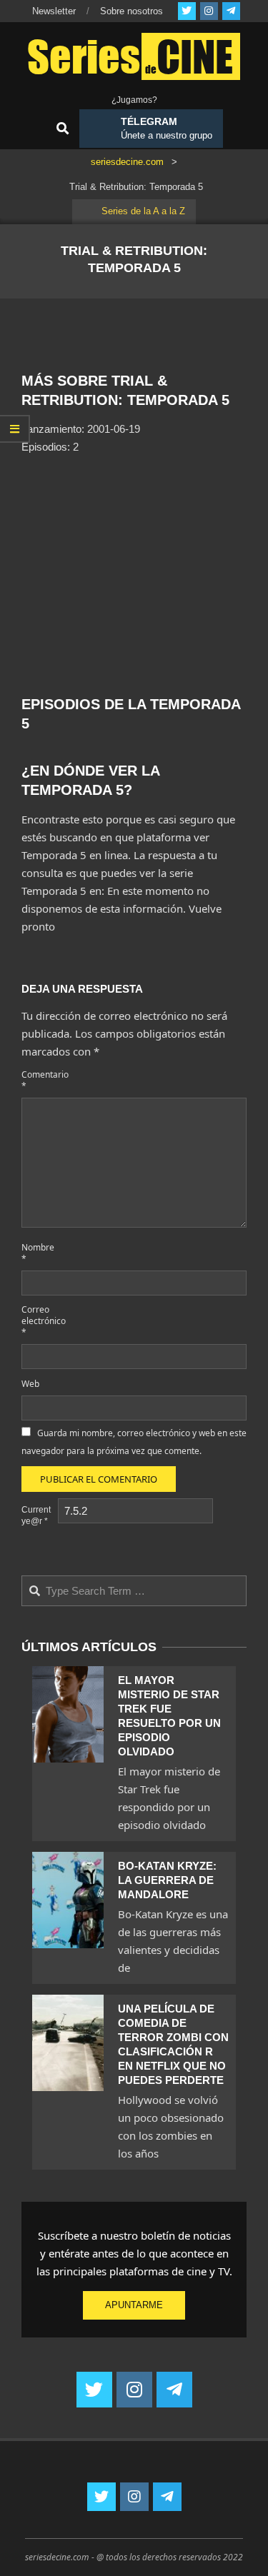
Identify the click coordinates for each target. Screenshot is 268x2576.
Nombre (38, 1253)
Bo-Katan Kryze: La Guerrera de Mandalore (167, 1880)
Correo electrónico (38, 1321)
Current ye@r (36, 1515)
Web (30, 1384)
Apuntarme (134, 2305)
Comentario (38, 1080)
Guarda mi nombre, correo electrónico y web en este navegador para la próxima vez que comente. (134, 1442)
